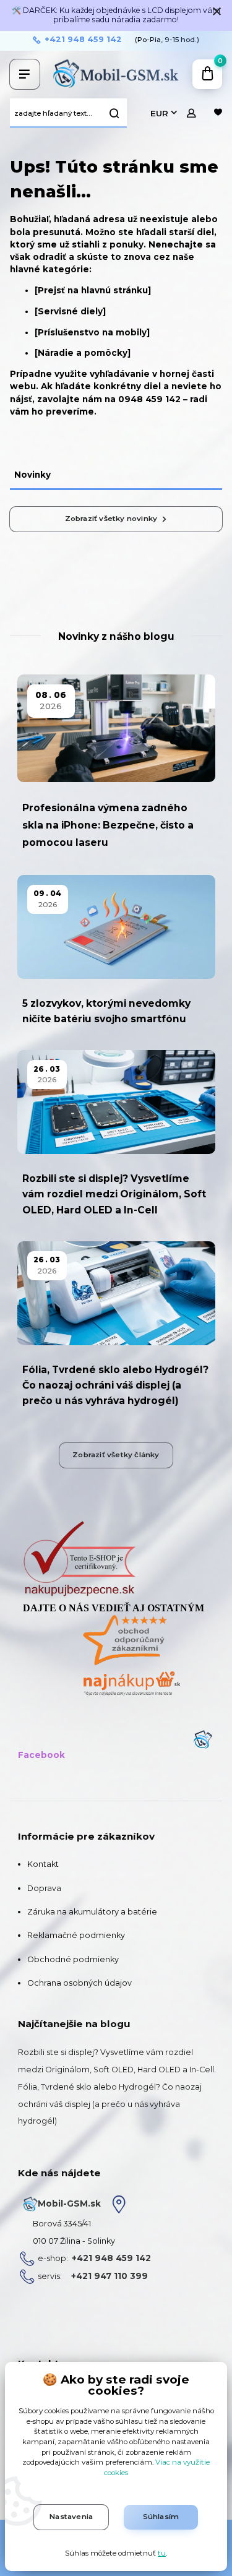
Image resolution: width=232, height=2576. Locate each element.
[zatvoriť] (217, 12)
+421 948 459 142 (83, 40)
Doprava (44, 1888)
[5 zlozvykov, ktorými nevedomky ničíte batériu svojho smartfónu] (116, 927)
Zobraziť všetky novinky (111, 519)
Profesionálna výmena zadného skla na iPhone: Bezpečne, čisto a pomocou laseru (108, 825)
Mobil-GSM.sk (69, 2203)
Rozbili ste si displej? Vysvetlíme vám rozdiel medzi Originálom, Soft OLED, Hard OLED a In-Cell (114, 1194)
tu (162, 2553)
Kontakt (43, 1864)
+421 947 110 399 (110, 2276)
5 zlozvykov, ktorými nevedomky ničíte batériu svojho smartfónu (106, 1011)
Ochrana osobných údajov (79, 1983)
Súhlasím (161, 2517)
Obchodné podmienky (73, 1959)
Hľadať (114, 113)
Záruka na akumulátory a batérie (92, 1912)
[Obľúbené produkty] (218, 113)
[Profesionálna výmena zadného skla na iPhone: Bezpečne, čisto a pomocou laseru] (116, 729)
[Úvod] (116, 74)
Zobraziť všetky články (116, 1455)
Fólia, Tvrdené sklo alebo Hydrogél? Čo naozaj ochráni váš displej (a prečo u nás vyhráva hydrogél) (115, 1385)
